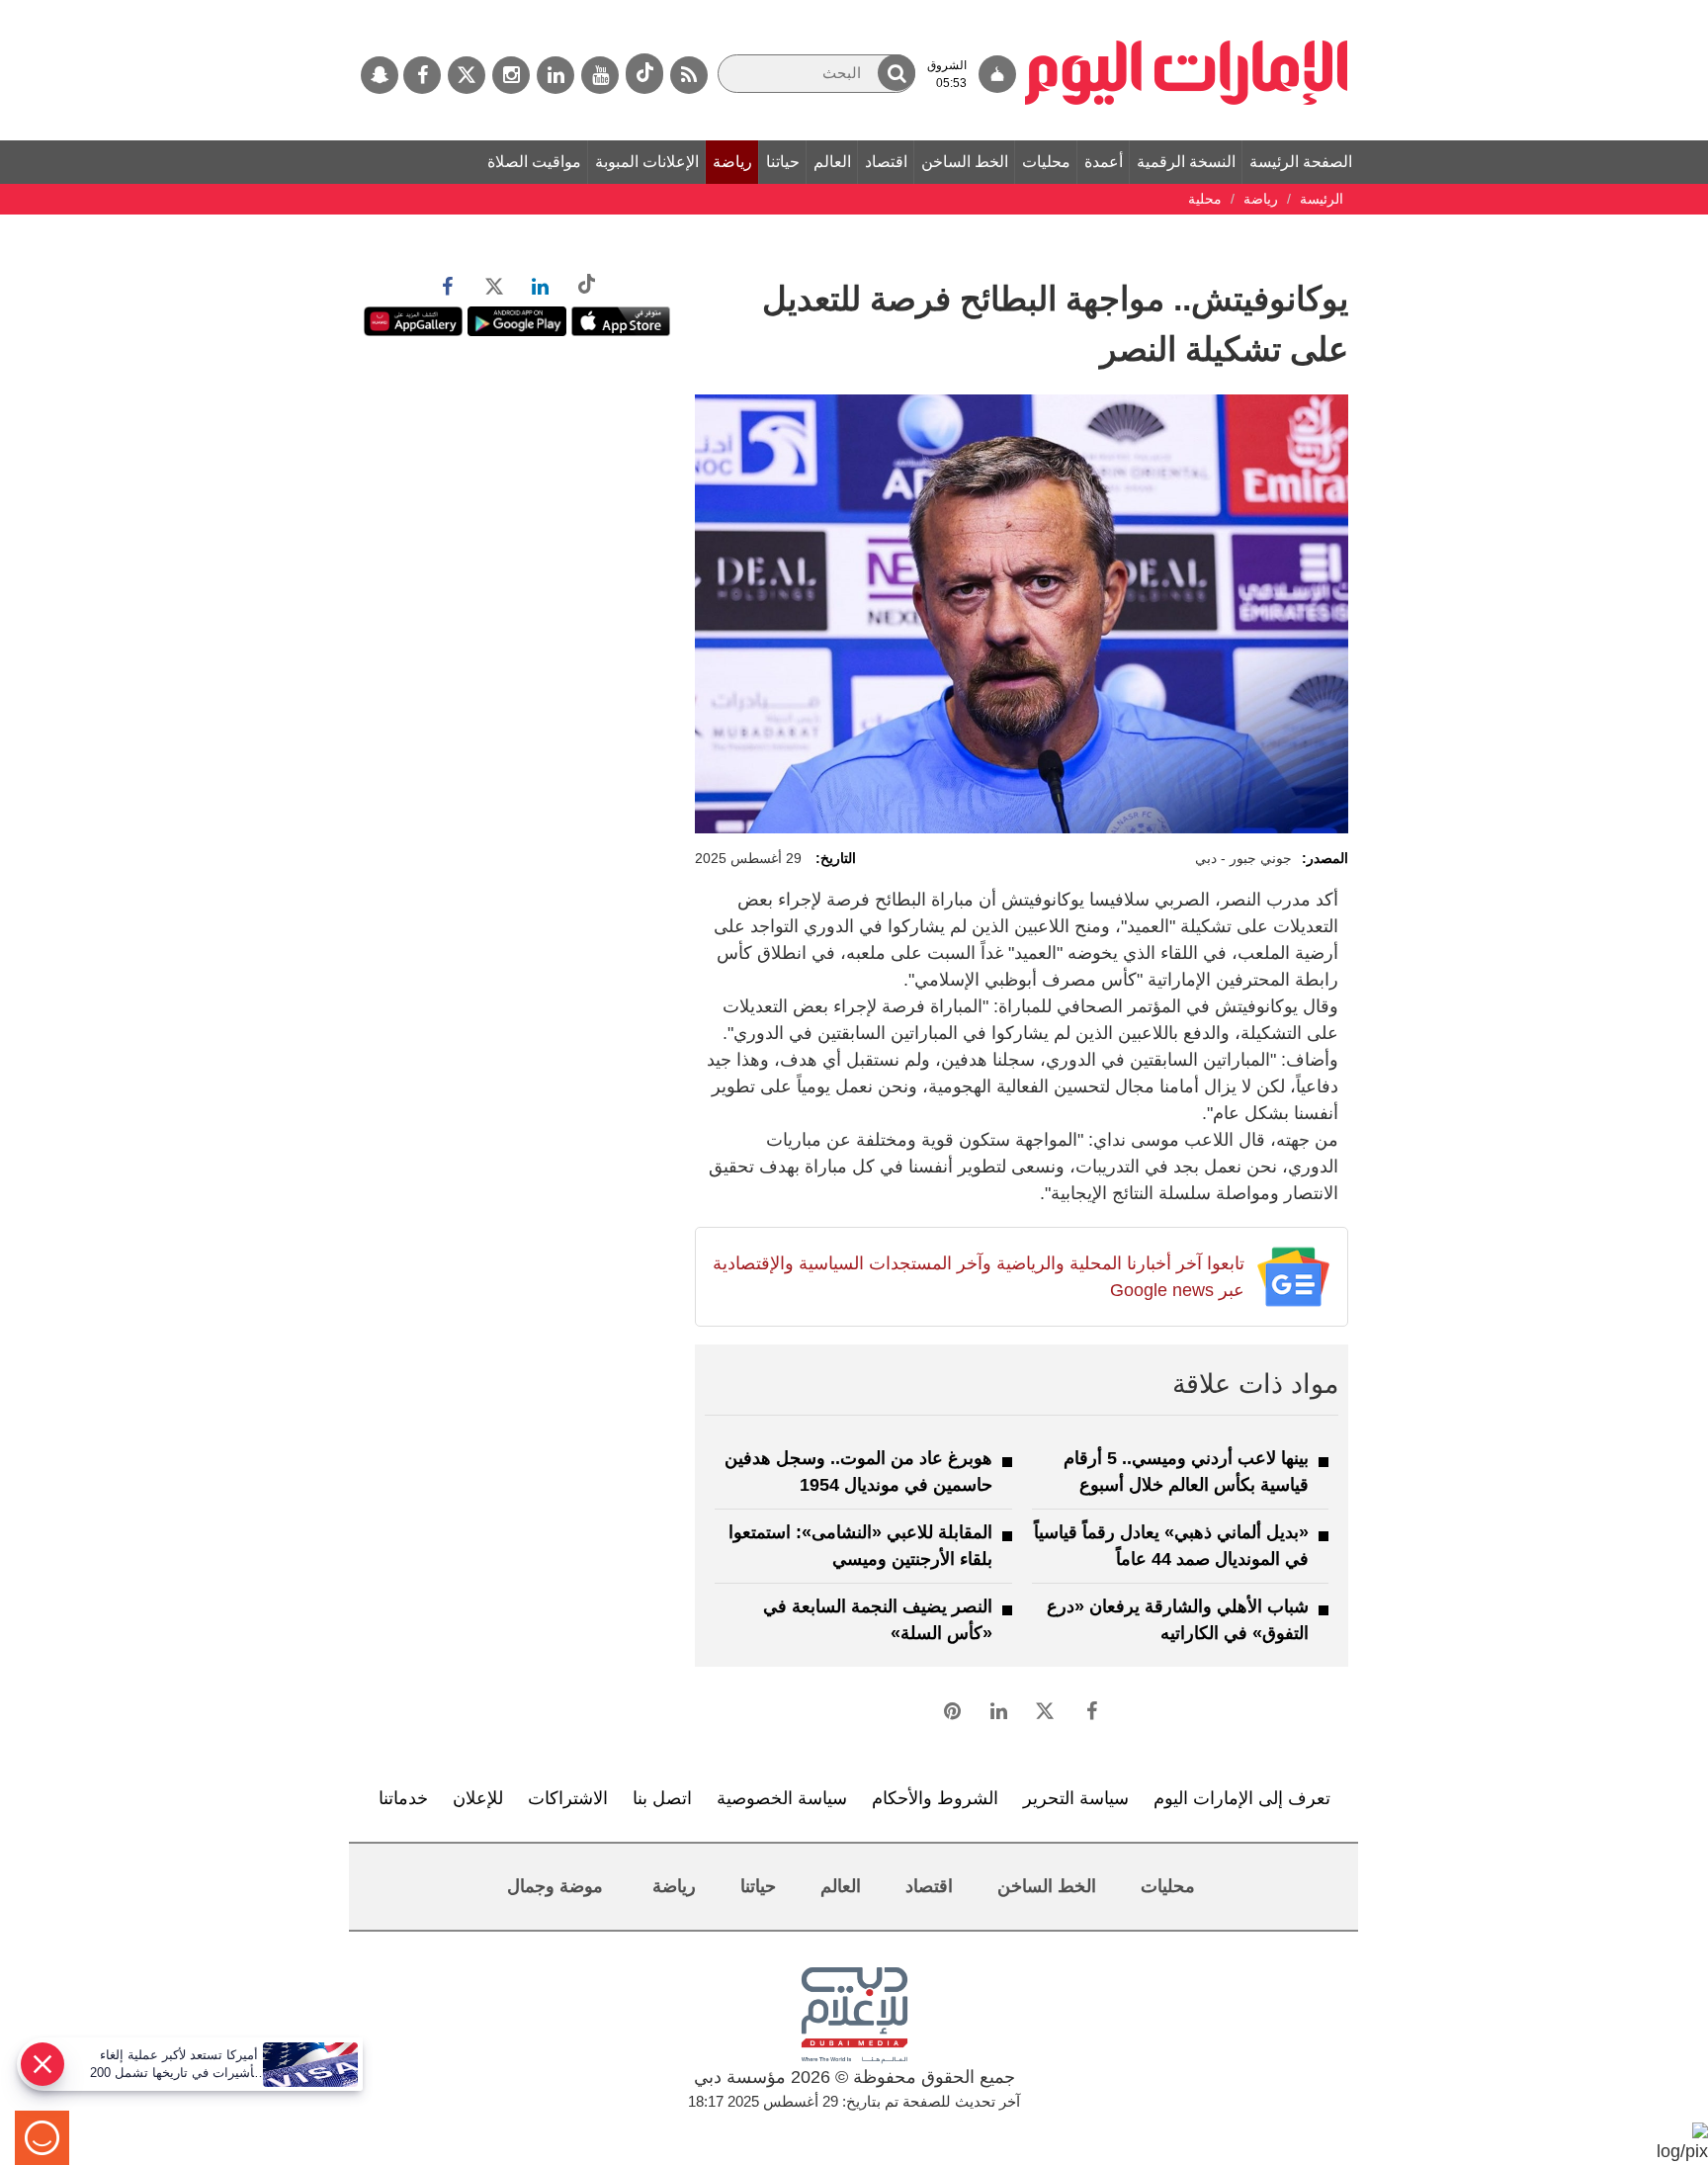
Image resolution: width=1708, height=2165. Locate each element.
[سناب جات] (380, 75)
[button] (897, 73)
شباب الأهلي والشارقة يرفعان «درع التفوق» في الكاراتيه (1178, 1620)
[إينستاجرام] (511, 75)
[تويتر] (467, 75)
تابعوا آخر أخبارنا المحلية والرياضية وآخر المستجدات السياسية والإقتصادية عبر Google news (978, 1277)
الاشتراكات (568, 1798)
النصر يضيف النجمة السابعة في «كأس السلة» (878, 1620)
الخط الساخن (965, 162)
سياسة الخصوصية (782, 1798)
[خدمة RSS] (689, 75)
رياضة (732, 162)
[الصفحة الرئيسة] (1187, 10)
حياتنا (783, 162)
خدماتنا (403, 1798)
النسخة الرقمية (1186, 162)
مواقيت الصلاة (534, 162)
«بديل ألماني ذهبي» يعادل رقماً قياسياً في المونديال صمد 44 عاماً (1171, 1546)
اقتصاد (886, 162)
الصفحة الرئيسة (1301, 162)
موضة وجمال (555, 1886)
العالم (832, 162)
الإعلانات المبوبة (647, 162)
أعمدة (1104, 162)
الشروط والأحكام (935, 1798)
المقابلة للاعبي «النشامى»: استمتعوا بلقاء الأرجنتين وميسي (860, 1546)
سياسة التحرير (1076, 1798)
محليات (1046, 162)
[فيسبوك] (422, 75)
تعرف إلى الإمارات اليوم (1242, 1798)
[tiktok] (644, 74)
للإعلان (478, 1798)
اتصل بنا (662, 1798)
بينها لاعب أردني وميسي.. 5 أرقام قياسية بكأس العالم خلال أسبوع (1186, 1472)
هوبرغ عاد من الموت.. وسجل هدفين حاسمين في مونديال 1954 (858, 1472)
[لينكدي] (555, 75)
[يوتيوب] (600, 75)
